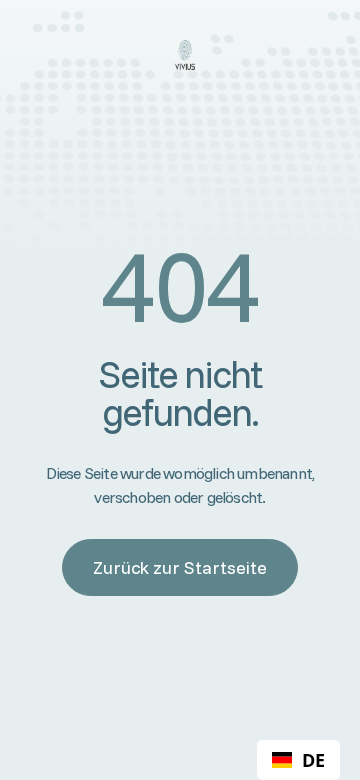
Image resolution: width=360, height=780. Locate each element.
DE (313, 760)
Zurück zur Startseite (180, 567)
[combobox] (298, 760)
